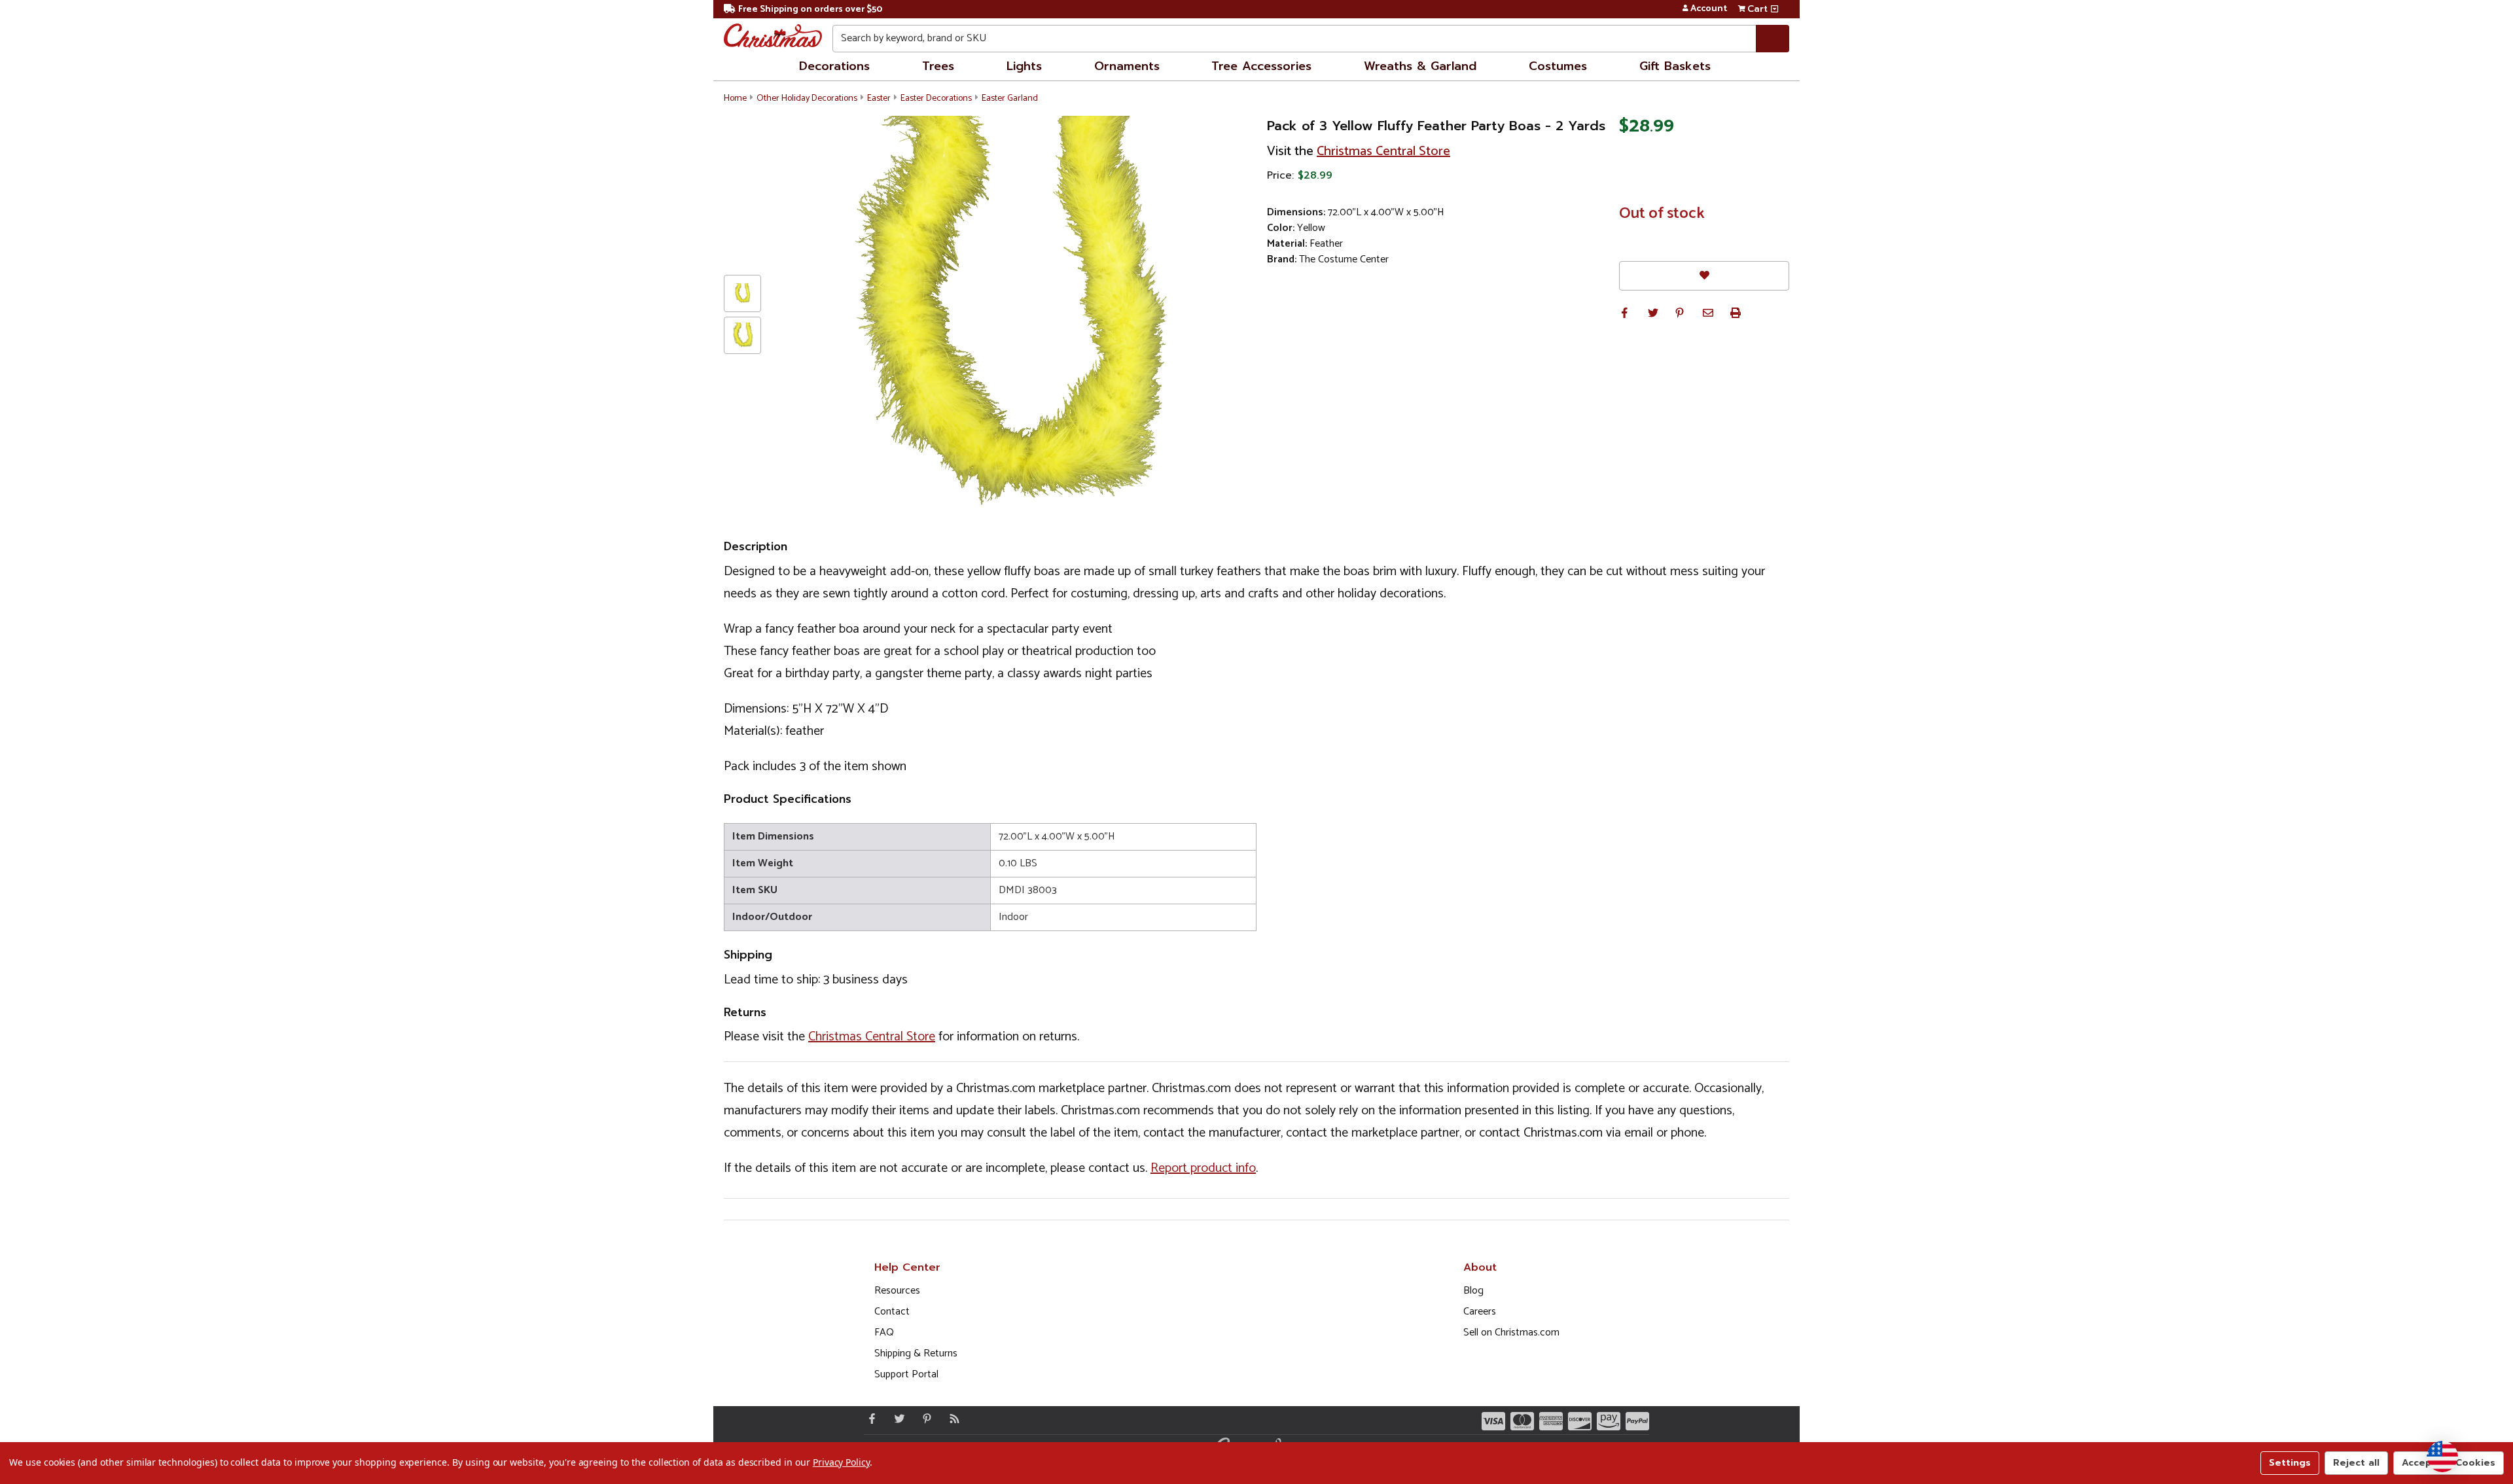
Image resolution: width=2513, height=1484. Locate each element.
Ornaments (1127, 66)
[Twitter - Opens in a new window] (897, 1419)
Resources (897, 1291)
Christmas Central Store (1383, 151)
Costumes (1558, 66)
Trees (938, 66)
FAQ (884, 1333)
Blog (1473, 1291)
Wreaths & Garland (1420, 66)
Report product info (1203, 1168)
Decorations (834, 66)
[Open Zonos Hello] (2442, 1457)
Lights (1024, 66)
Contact (892, 1312)
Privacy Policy (841, 1462)
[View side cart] (1774, 9)
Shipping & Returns (916, 1353)
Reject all (2356, 1463)
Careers (1480, 1312)
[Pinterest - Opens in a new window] (924, 1419)
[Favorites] (1704, 276)
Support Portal (906, 1374)
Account (1709, 9)
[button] (1624, 313)
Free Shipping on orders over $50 (810, 9)
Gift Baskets (1675, 66)
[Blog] (952, 1419)
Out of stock (1662, 214)
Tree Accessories (1261, 66)
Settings (2290, 1463)
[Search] (1773, 39)
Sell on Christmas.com (1511, 1333)
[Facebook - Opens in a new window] (869, 1419)
